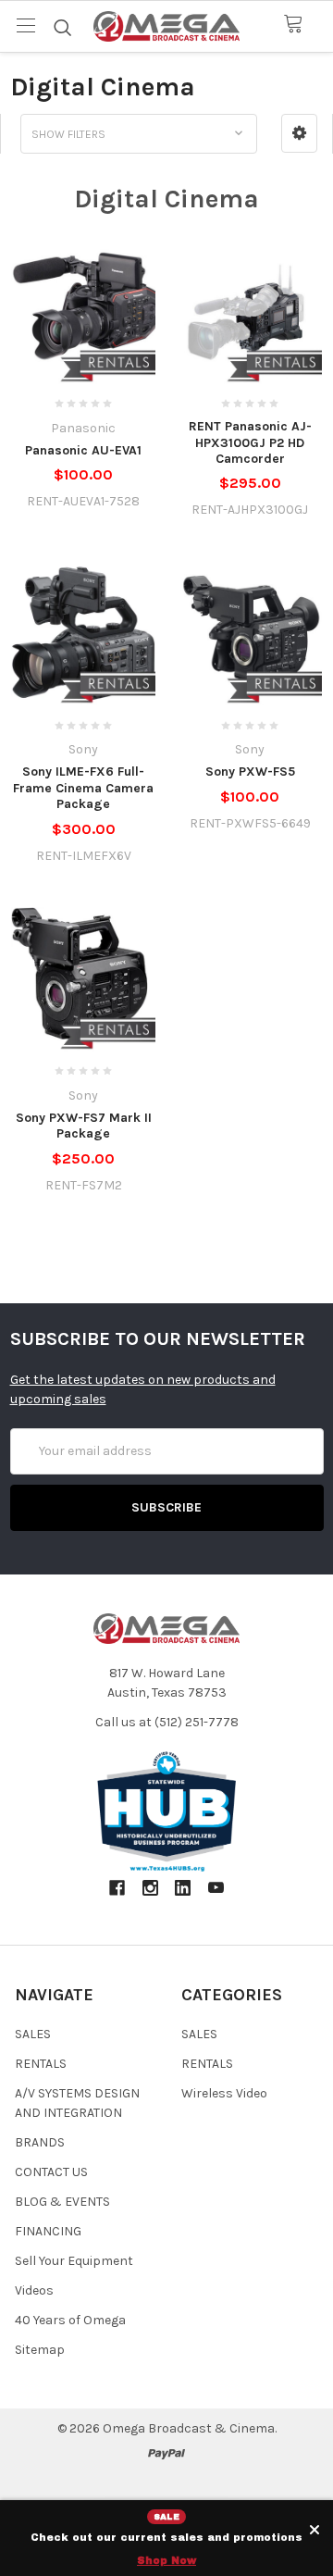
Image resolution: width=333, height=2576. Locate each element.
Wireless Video (224, 2093)
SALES (33, 2034)
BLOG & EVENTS (62, 2202)
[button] (299, 133)
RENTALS (41, 2064)
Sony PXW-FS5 (250, 772)
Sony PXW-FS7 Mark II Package (84, 1126)
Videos (34, 2290)
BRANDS (40, 2142)
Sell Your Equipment (74, 2261)
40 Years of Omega (70, 2320)
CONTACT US (51, 2172)
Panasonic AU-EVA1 (83, 450)
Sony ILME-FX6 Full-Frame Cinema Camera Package (83, 788)
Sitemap (40, 2350)
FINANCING (48, 2231)
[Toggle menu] (25, 25)
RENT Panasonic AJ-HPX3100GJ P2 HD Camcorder (250, 442)
